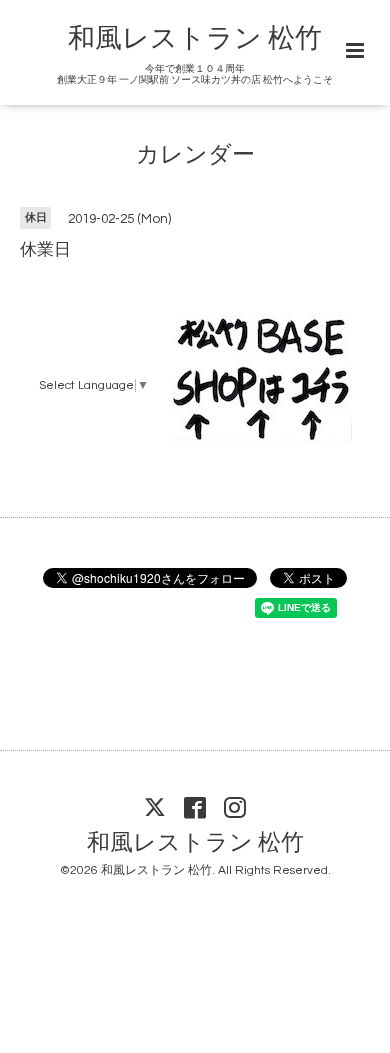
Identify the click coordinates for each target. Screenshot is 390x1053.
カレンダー (195, 155)
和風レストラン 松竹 (195, 39)
